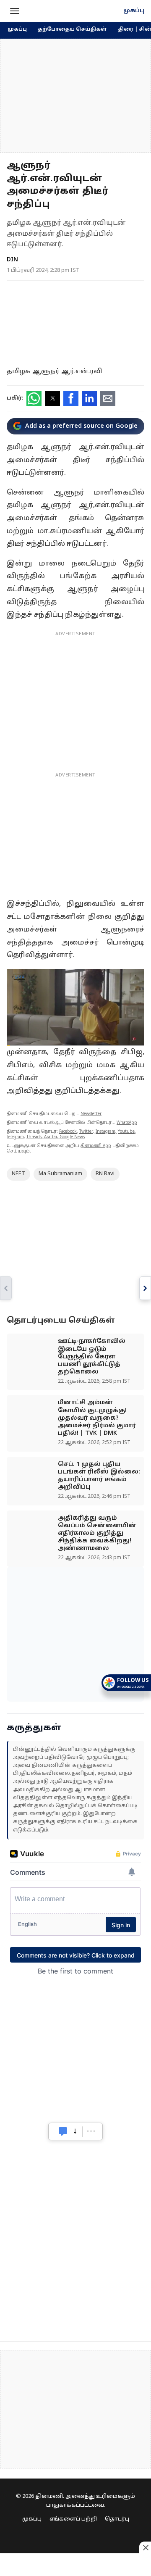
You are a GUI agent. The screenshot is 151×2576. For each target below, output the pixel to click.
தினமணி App (96, 1146)
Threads (34, 1137)
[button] (15, 11)
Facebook (68, 1132)
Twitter (86, 1132)
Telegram (15, 1137)
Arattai (51, 1137)
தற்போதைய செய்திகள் (72, 29)
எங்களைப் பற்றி (73, 2519)
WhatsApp (127, 1123)
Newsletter (91, 1114)
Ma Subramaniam (60, 1174)
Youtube (126, 1132)
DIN (12, 260)
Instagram (105, 1132)
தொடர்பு (117, 2519)
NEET (18, 1174)
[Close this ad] (145, 2547)
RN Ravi (105, 1174)
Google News (72, 1137)
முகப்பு (134, 11)
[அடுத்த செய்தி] (145, 1288)
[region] (75, 96)
